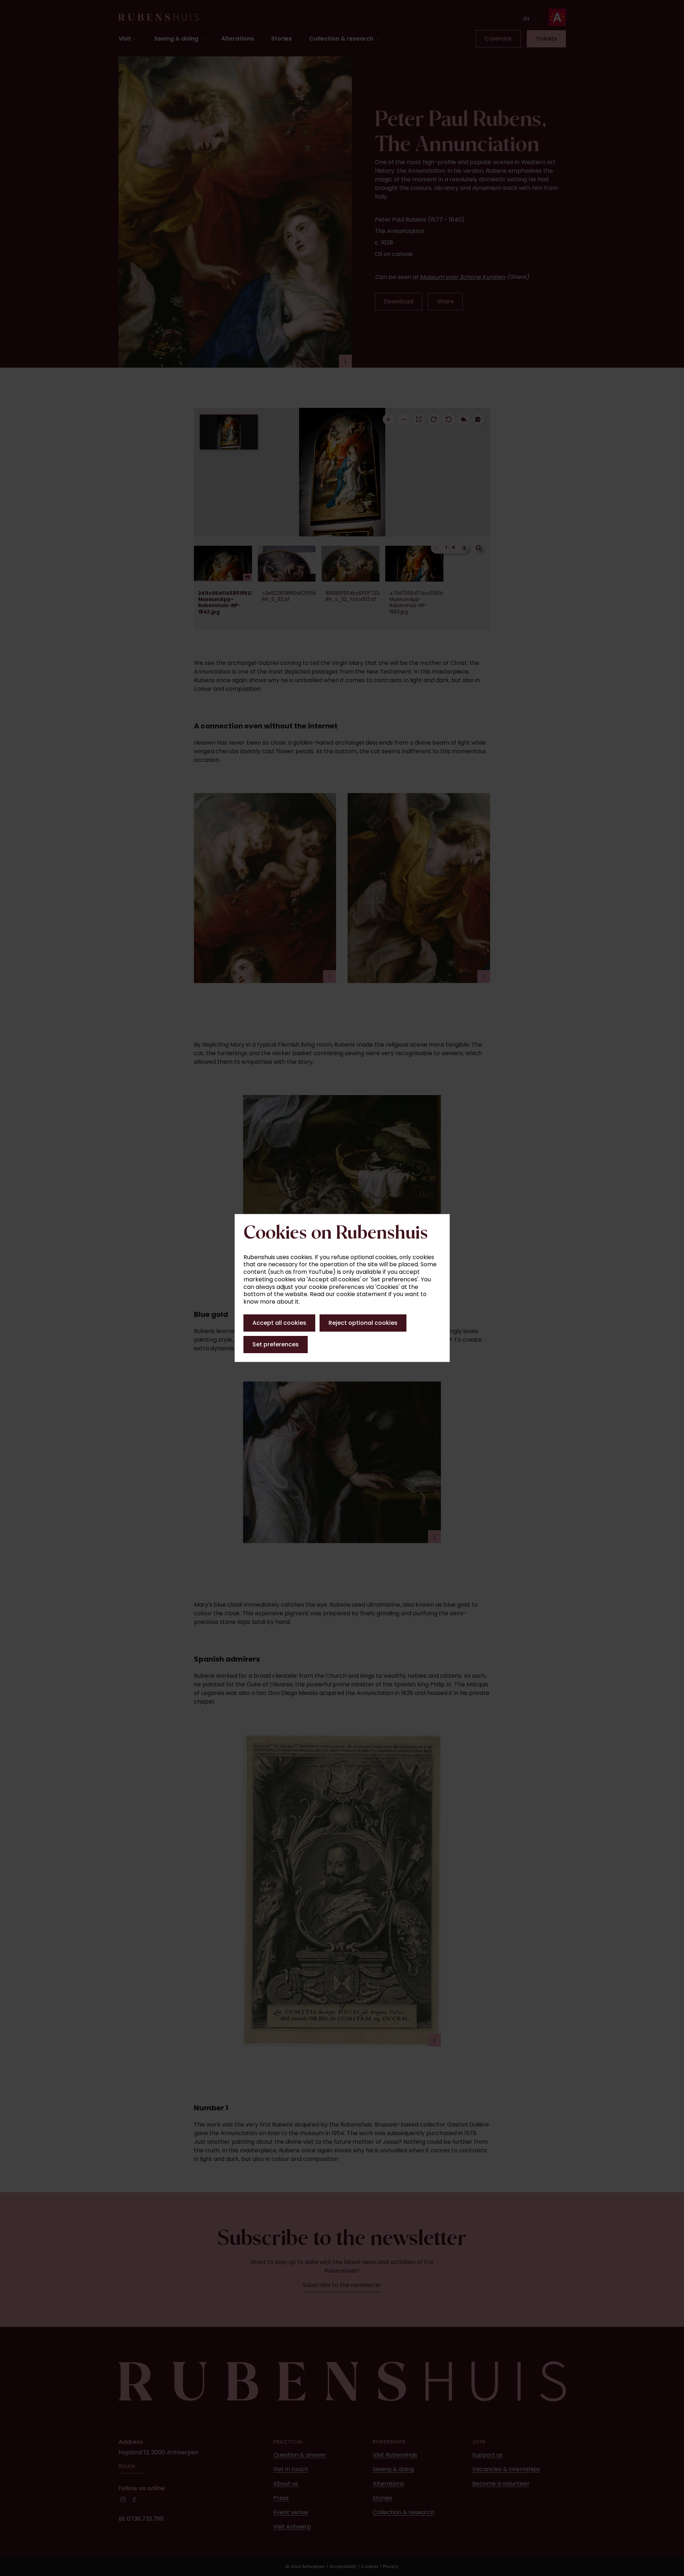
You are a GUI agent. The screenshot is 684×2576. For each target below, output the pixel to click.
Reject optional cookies (363, 1323)
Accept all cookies (279, 1323)
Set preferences (276, 1344)
